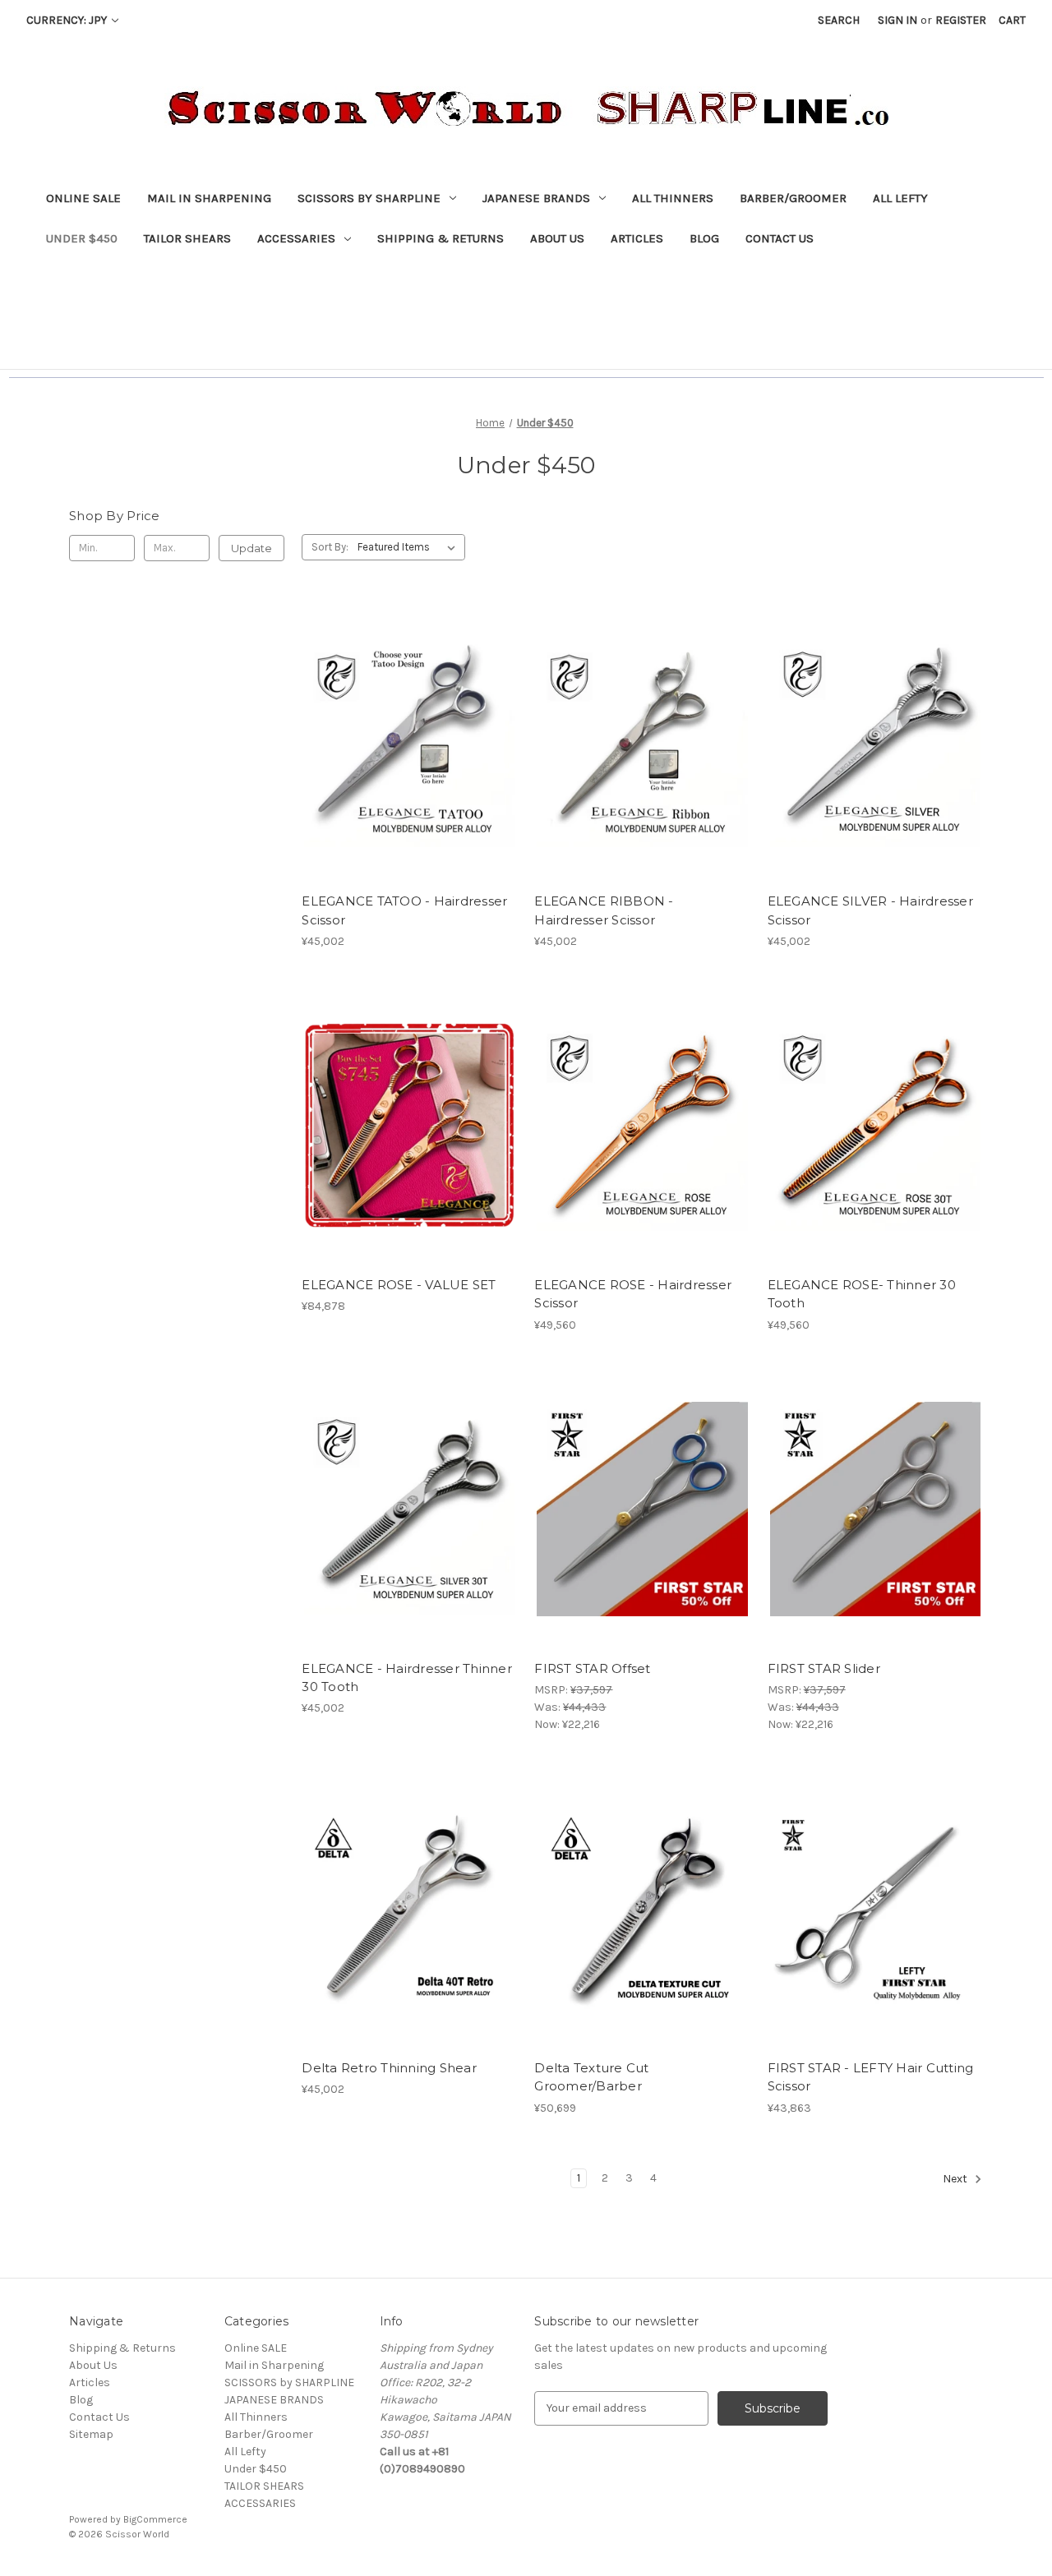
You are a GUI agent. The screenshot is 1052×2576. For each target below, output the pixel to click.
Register (961, 20)
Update (251, 548)
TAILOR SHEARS (187, 238)
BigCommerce (155, 2519)
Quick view (395, 713)
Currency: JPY (68, 20)
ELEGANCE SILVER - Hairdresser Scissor (870, 910)
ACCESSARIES (296, 238)
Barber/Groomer (793, 198)
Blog (704, 238)
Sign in (897, 20)
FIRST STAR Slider (824, 1668)
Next (956, 2179)
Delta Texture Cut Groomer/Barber (591, 2077)
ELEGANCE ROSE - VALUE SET (399, 1285)
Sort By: (330, 547)
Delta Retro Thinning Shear (389, 2068)
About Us (557, 238)
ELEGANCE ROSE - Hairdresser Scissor (633, 1294)
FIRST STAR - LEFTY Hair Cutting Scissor (871, 2077)
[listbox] (410, 547)
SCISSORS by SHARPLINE (369, 198)
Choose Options (409, 772)
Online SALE (83, 198)
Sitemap (91, 2434)
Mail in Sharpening (209, 198)
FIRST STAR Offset (592, 1668)
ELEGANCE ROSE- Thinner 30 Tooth (862, 1294)
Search (839, 20)
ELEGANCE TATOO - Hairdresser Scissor (404, 910)
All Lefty (900, 198)
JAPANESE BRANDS (536, 198)
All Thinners (673, 198)
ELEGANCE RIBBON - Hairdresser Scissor (604, 910)
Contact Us (780, 238)
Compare (404, 743)
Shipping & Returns (441, 238)
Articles (637, 238)
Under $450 (82, 238)
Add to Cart (875, 1154)
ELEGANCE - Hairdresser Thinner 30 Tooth (407, 1678)
